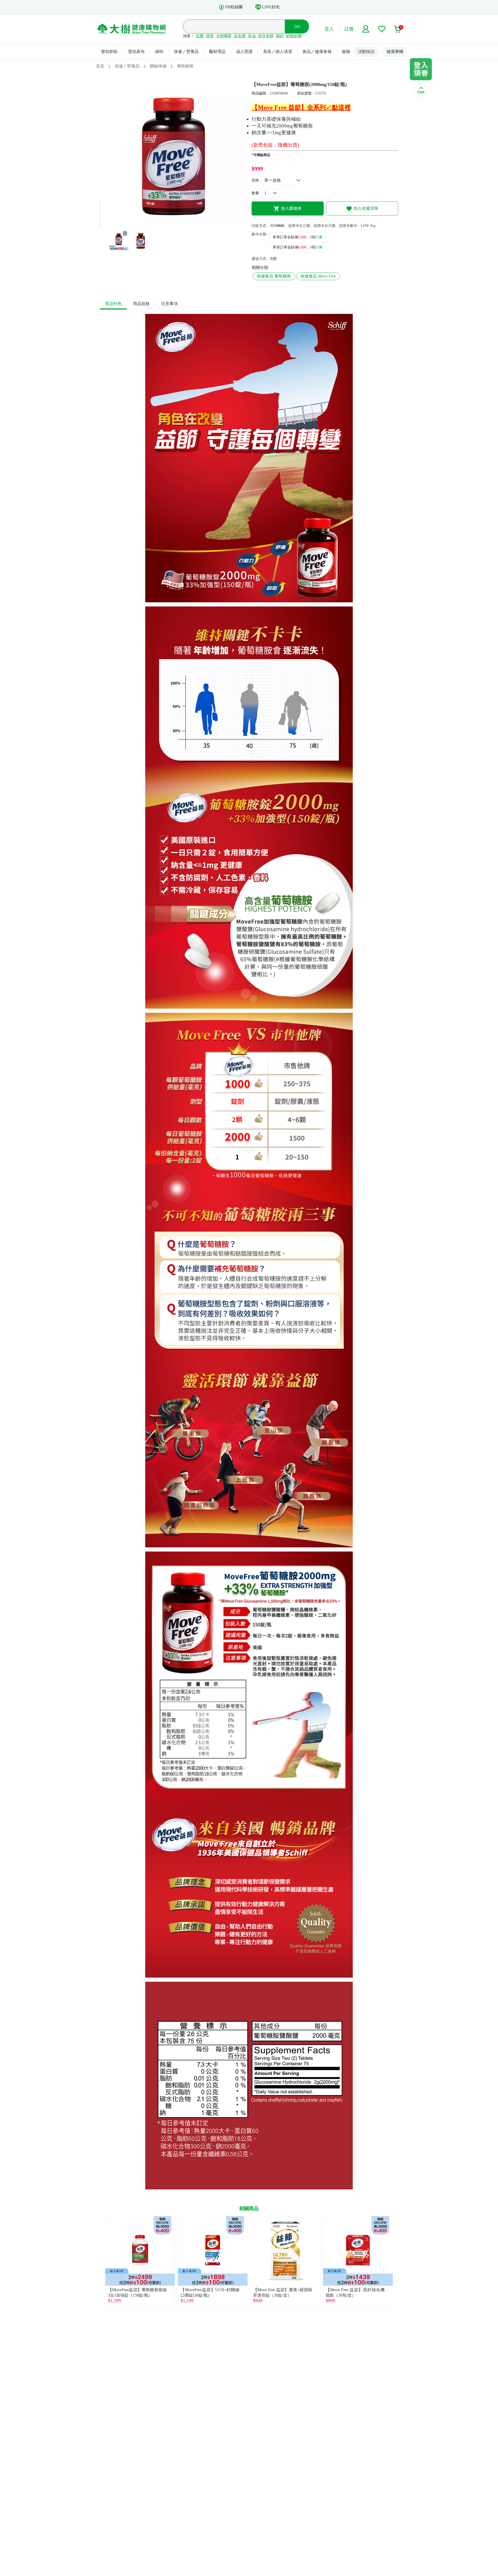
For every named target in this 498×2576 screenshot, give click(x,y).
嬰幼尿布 (136, 52)
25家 (319, 237)
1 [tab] (169, 225)
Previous (100, 2262)
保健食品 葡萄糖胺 (274, 276)
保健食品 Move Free (318, 276)
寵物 (346, 52)
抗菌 (200, 36)
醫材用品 (217, 52)
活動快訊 (366, 52)
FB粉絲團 (234, 7)
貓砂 (280, 36)
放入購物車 (291, 208)
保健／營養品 (186, 52)
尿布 (210, 36)
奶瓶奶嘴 (294, 36)
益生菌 (240, 36)
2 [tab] (177, 225)
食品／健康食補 (317, 52)
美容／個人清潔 (278, 52)
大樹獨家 (224, 36)
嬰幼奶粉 (109, 52)
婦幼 (159, 52)
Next (398, 2262)
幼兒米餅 (266, 36)
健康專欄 (395, 52)
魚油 (252, 36)
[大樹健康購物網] (132, 29)
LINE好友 (271, 7)
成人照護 (244, 52)
